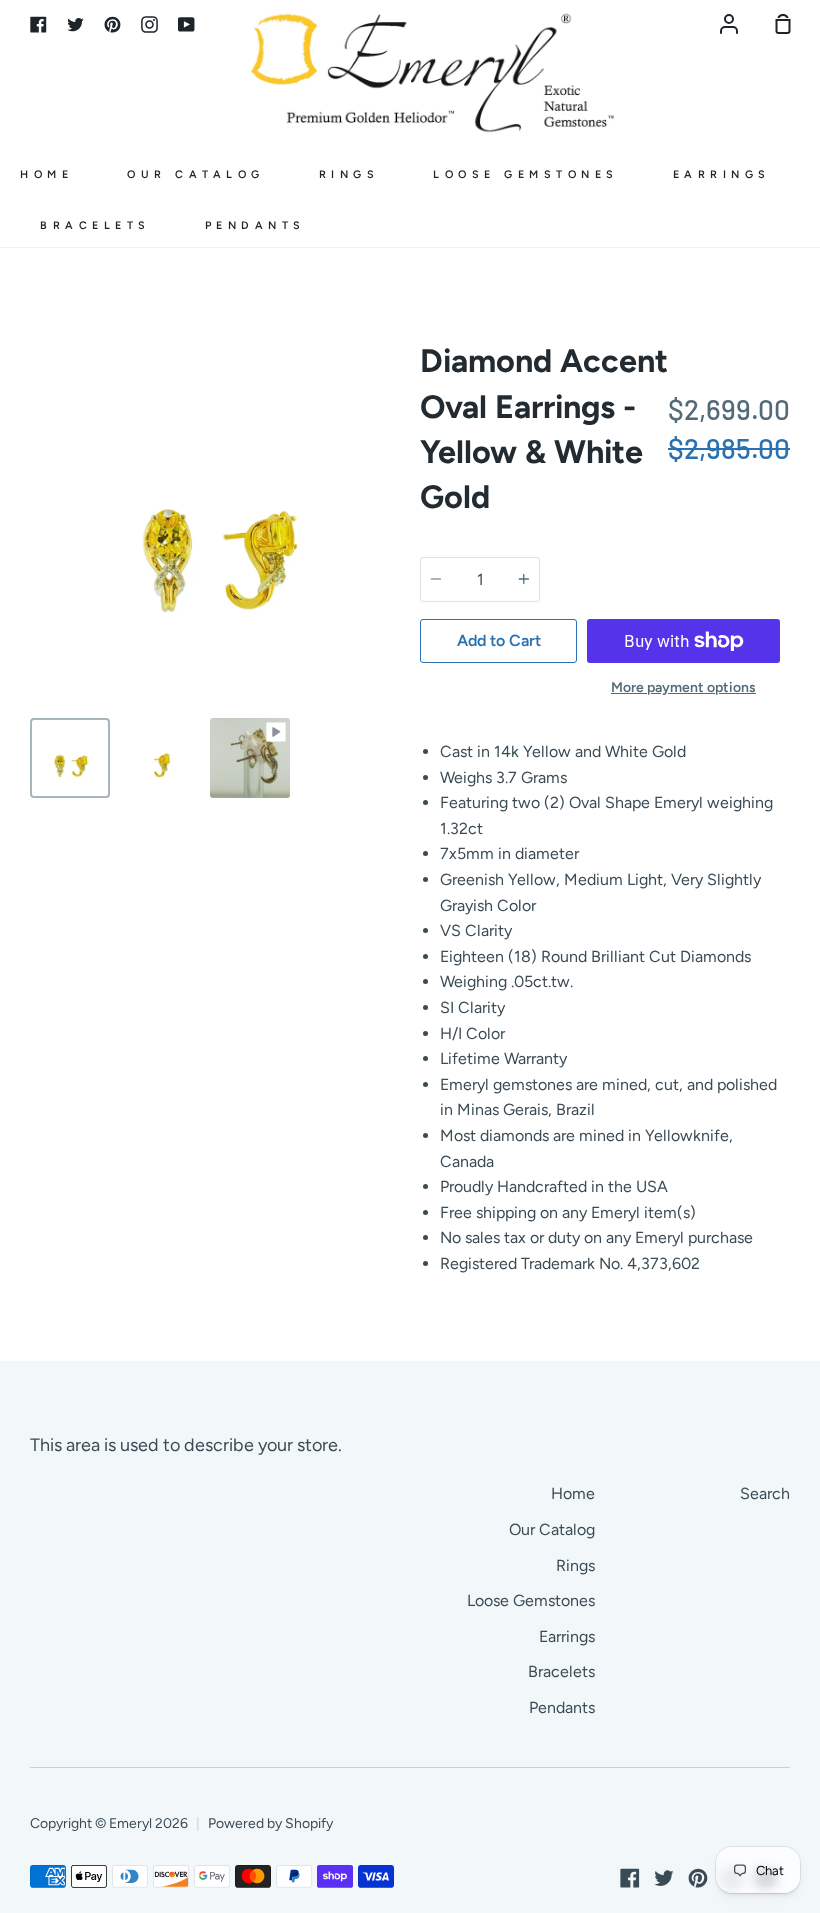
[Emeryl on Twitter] (664, 1878)
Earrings (722, 174)
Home (46, 174)
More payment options (683, 687)
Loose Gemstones (526, 174)
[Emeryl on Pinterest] (698, 1878)
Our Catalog (196, 174)
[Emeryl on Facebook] (630, 1878)
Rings (349, 174)
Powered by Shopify (270, 1823)
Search (765, 1493)
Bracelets (95, 225)
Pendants (255, 225)
